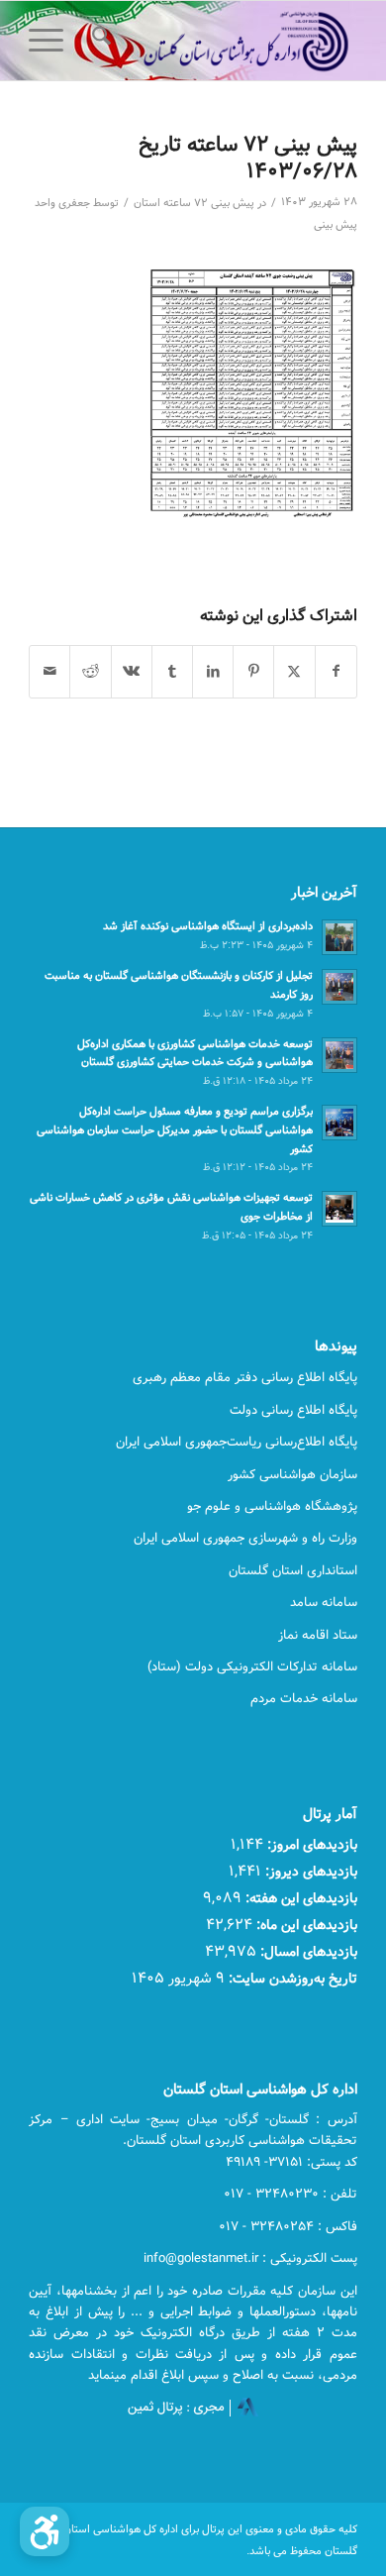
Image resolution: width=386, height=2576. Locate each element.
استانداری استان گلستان (293, 1570)
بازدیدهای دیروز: (309, 1871)
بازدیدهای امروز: (310, 1844)
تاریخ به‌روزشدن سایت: (291, 1978)
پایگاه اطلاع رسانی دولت (293, 1410)
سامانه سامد (324, 1602)
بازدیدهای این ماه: (305, 1925)
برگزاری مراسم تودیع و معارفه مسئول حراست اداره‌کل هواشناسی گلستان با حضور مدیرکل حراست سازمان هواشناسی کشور (175, 1130)
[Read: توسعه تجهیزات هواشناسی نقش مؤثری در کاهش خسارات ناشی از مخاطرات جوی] (339, 1209)
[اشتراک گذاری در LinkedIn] (213, 672)
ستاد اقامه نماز (318, 1635)
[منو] (52, 41)
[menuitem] (98, 41)
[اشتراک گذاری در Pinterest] (253, 672)
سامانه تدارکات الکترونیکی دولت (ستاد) (252, 1666)
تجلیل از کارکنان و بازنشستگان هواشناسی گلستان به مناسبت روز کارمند (179, 985)
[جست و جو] (98, 41)
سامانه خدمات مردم (304, 1698)
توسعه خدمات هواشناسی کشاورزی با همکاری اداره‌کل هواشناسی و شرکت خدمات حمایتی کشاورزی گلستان (195, 1053)
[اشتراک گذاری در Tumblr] (172, 672)
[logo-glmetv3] (226, 41)
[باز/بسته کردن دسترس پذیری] (45, 2531)
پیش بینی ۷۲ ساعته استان (194, 203)
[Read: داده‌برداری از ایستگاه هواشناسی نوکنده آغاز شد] (339, 937)
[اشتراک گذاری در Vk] (132, 672)
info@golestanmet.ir (201, 2258)
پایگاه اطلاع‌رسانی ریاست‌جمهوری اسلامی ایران (237, 1442)
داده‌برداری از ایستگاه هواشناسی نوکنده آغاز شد (208, 926)
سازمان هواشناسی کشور (292, 1474)
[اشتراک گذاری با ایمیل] (49, 672)
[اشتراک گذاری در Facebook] (336, 672)
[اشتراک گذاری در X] (294, 672)
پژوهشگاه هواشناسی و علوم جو (272, 1506)
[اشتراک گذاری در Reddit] (90, 672)
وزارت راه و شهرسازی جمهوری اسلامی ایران (245, 1538)
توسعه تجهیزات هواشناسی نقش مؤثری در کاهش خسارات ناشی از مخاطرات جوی (171, 1207)
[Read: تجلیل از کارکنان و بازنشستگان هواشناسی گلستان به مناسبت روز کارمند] (339, 987)
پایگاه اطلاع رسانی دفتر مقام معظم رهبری (245, 1377)
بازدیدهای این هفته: (299, 1898)
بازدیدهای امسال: (307, 1951)
